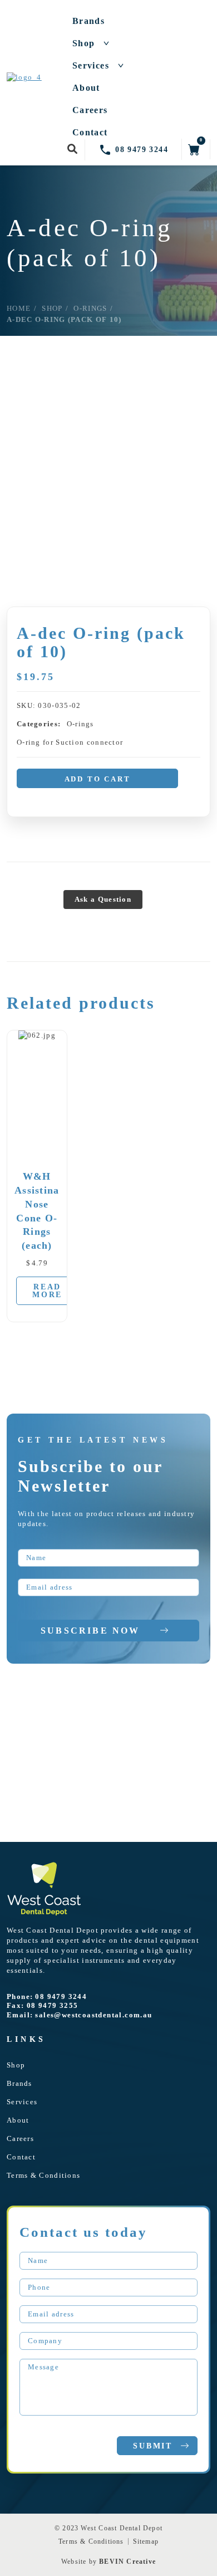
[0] (194, 149)
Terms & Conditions (43, 2175)
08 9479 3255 (53, 2005)
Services (91, 66)
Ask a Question (103, 899)
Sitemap (146, 2541)
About (86, 88)
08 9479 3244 (61, 1996)
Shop (84, 43)
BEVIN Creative (127, 2562)
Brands (88, 21)
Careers (90, 110)
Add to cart (98, 779)
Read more (47, 1291)
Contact (90, 133)
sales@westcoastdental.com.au (93, 2015)
